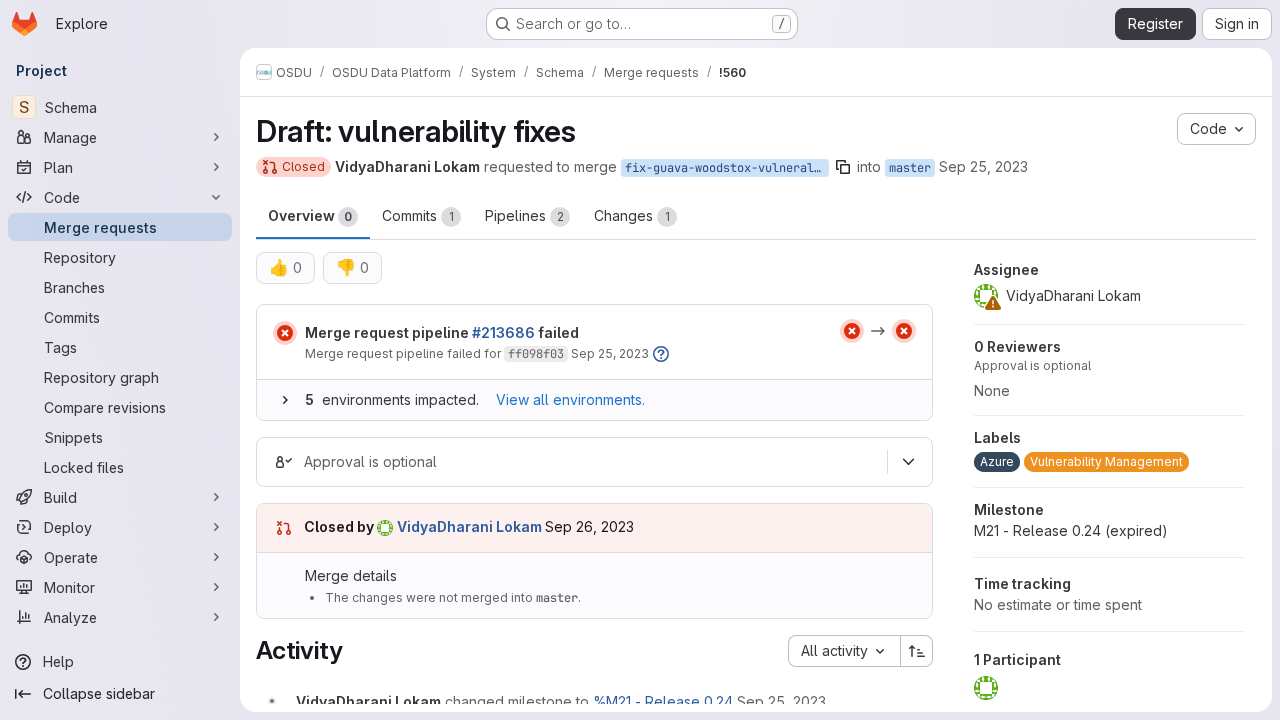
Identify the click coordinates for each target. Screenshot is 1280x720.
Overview (310, 215)
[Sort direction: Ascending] (917, 651)
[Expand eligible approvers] (908, 462)
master (910, 168)
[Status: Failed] (285, 333)
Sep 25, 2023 (983, 166)
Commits (418, 215)
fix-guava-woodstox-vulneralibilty (727, 168)
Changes (632, 215)
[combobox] (844, 651)
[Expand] (285, 400)
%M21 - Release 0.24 (663, 701)
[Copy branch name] (843, 167)
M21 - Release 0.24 (1071, 530)
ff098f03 (536, 354)
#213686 (503, 332)
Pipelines (524, 215)
